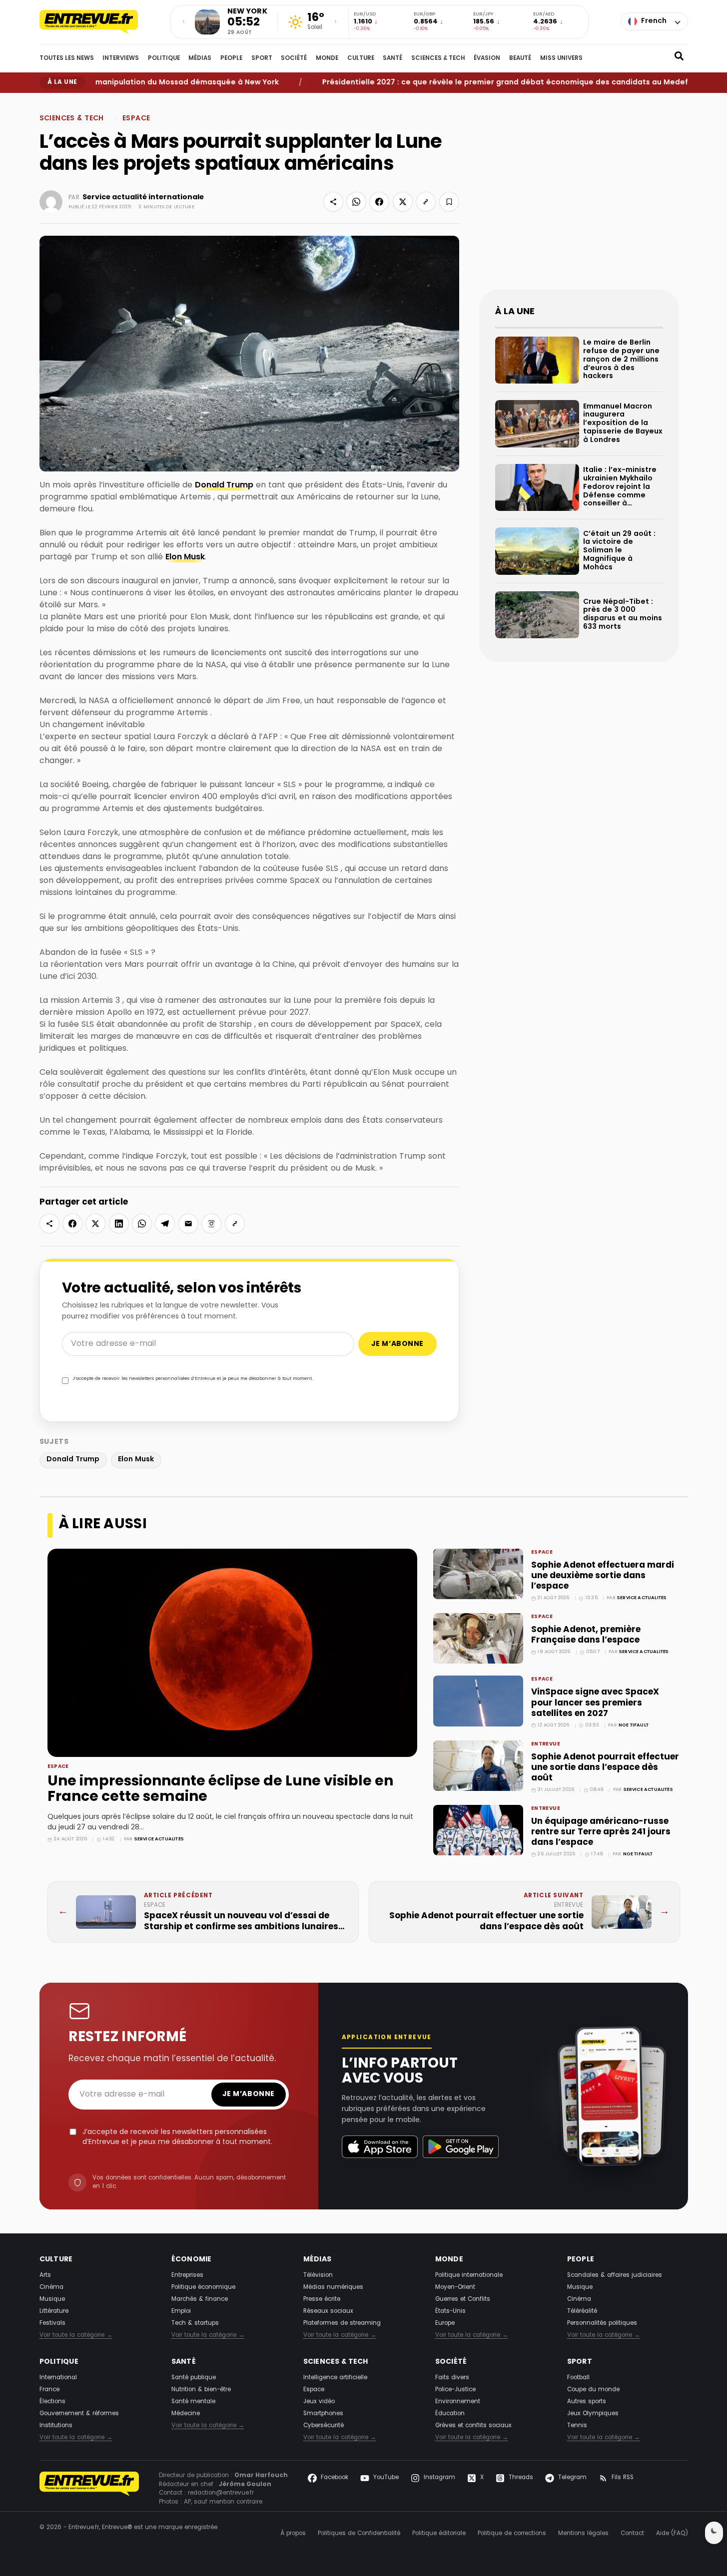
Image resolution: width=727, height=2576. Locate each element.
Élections (52, 2402)
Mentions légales (583, 2534)
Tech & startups (195, 2323)
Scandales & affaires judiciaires (615, 2275)
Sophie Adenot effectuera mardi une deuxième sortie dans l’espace (603, 1576)
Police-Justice (455, 2390)
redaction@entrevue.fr (221, 2493)
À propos (293, 2534)
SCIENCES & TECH (438, 58)
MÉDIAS (200, 58)
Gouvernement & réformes (79, 2414)
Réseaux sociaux (328, 2311)
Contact (632, 2534)
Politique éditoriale (439, 2534)
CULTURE (361, 58)
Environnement (458, 2402)
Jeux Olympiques (593, 2414)
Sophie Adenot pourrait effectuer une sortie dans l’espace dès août (605, 1768)
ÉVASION (487, 58)
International (58, 2378)
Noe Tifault (634, 1725)
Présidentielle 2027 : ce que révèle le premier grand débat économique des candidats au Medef (463, 83)
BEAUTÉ (520, 58)
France (49, 2390)
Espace (107, 100)
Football (578, 2378)
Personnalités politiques (602, 2323)
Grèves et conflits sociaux (473, 2426)
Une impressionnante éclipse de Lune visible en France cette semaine (220, 1790)
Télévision (318, 2275)
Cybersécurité (324, 2426)
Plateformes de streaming (342, 2323)
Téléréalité (582, 2311)
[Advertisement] (579, 199)
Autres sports (587, 2402)
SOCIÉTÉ (294, 58)
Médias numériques (333, 2287)
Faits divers (452, 2378)
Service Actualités (159, 1839)
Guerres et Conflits (463, 2299)
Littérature (54, 2311)
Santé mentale (193, 2402)
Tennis (577, 2426)
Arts (45, 2275)
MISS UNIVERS (561, 58)
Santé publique (194, 2378)
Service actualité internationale (143, 197)
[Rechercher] (679, 58)
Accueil (48, 100)
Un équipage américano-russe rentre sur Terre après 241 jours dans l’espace (601, 1832)
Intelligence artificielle (335, 2378)
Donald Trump (224, 485)
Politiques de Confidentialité (359, 2534)
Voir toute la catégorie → (76, 2336)
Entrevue (546, 1744)
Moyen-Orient (455, 2287)
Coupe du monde (593, 2390)
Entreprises (187, 2275)
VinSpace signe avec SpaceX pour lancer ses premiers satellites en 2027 (595, 1703)
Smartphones (323, 2414)
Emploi (181, 2311)
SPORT (262, 58)
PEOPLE (231, 58)
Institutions (56, 2426)
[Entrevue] (99, 22)
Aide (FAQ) (672, 2534)
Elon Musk (185, 557)
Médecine (186, 2414)
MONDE (327, 58)
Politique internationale (469, 2275)
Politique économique (203, 2287)
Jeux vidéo (319, 2402)
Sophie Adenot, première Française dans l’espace (586, 1635)
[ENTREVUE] (89, 2489)
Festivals (52, 2323)
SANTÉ (392, 58)
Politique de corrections (512, 2534)
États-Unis (450, 2311)
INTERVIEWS (121, 58)
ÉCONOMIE (192, 2260)
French (654, 21)
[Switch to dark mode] (714, 2533)
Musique (52, 2299)
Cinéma (51, 2287)
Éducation (450, 2414)
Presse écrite (322, 2299)
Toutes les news (67, 58)
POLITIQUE (164, 58)
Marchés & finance (200, 2299)
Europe (445, 2323)
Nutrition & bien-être (201, 2390)
